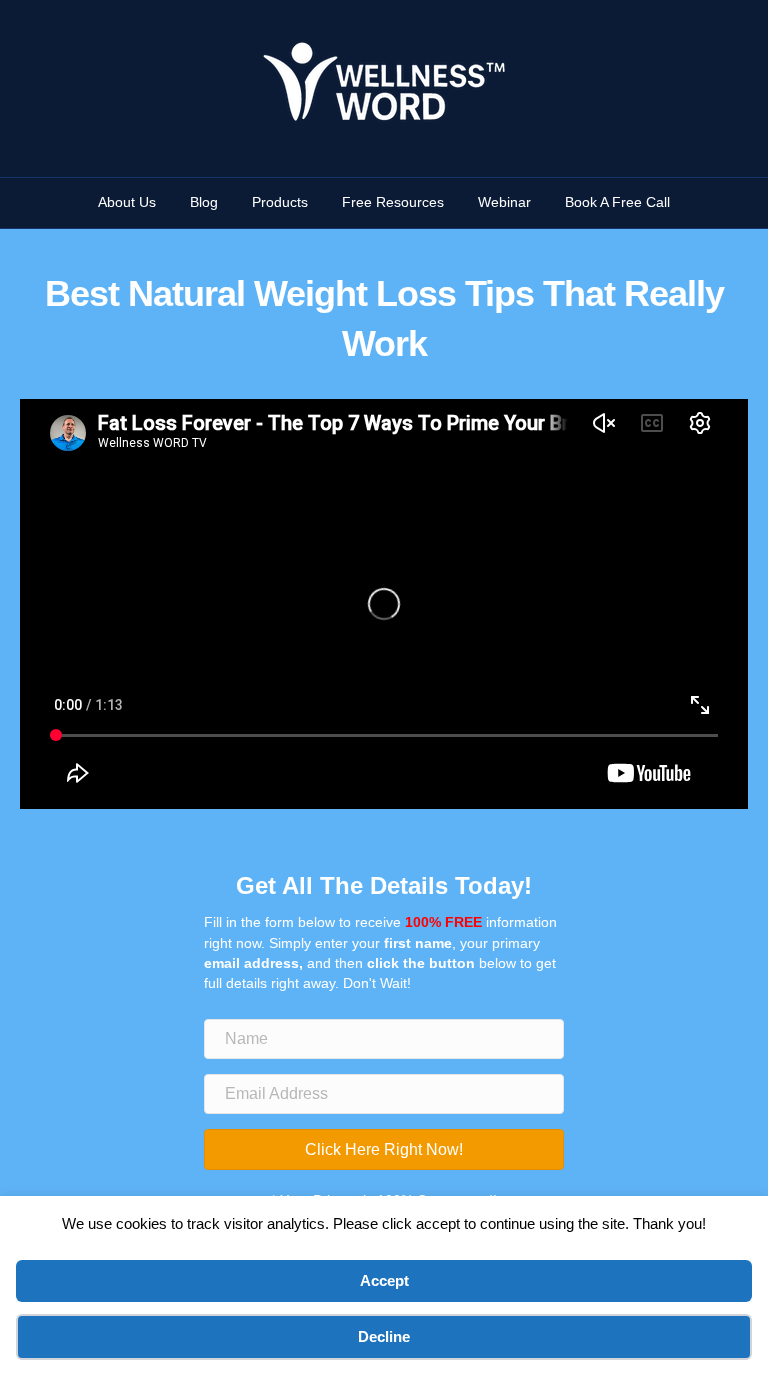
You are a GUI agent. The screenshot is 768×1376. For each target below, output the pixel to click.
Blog (204, 202)
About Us (127, 202)
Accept (384, 1280)
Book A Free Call (617, 202)
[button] (384, 1149)
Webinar (504, 202)
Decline (384, 1336)
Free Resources (393, 202)
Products (280, 202)
